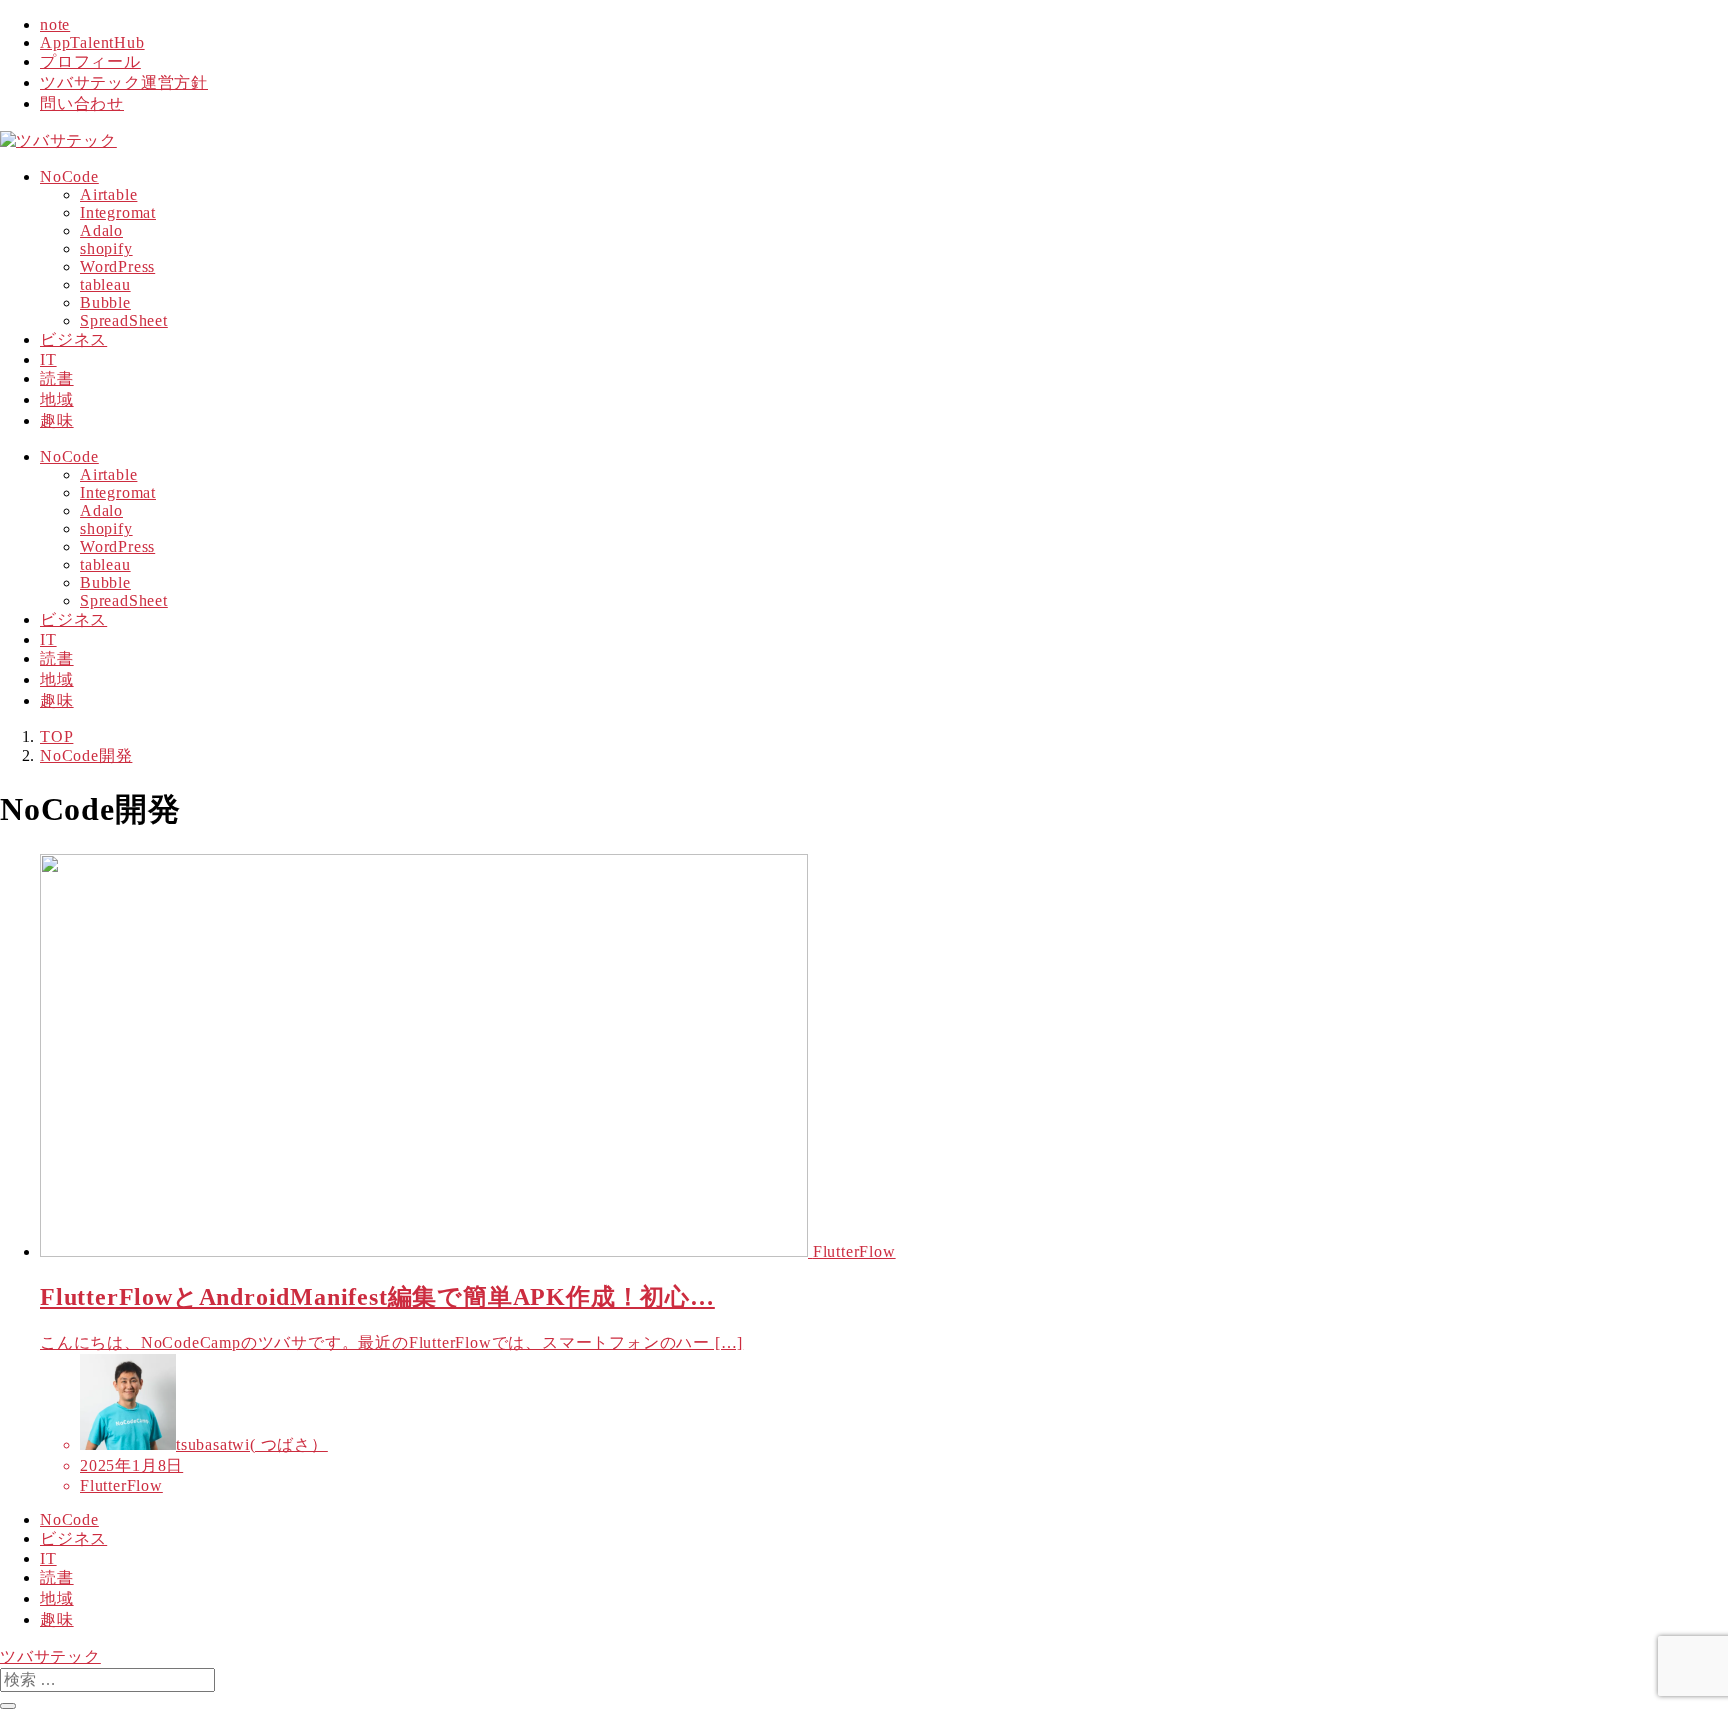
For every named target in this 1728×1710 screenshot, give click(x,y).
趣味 (57, 1619)
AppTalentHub (92, 42)
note (55, 24)
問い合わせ (82, 103)
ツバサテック (50, 1656)
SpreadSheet (124, 320)
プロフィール (90, 61)
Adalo (101, 230)
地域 (57, 1598)
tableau (105, 284)
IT (48, 1558)
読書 (57, 1577)
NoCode (69, 1519)
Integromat (118, 212)
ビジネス (73, 1538)
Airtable (108, 194)
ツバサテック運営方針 (124, 82)
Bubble (105, 302)
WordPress (117, 266)
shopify (106, 248)
